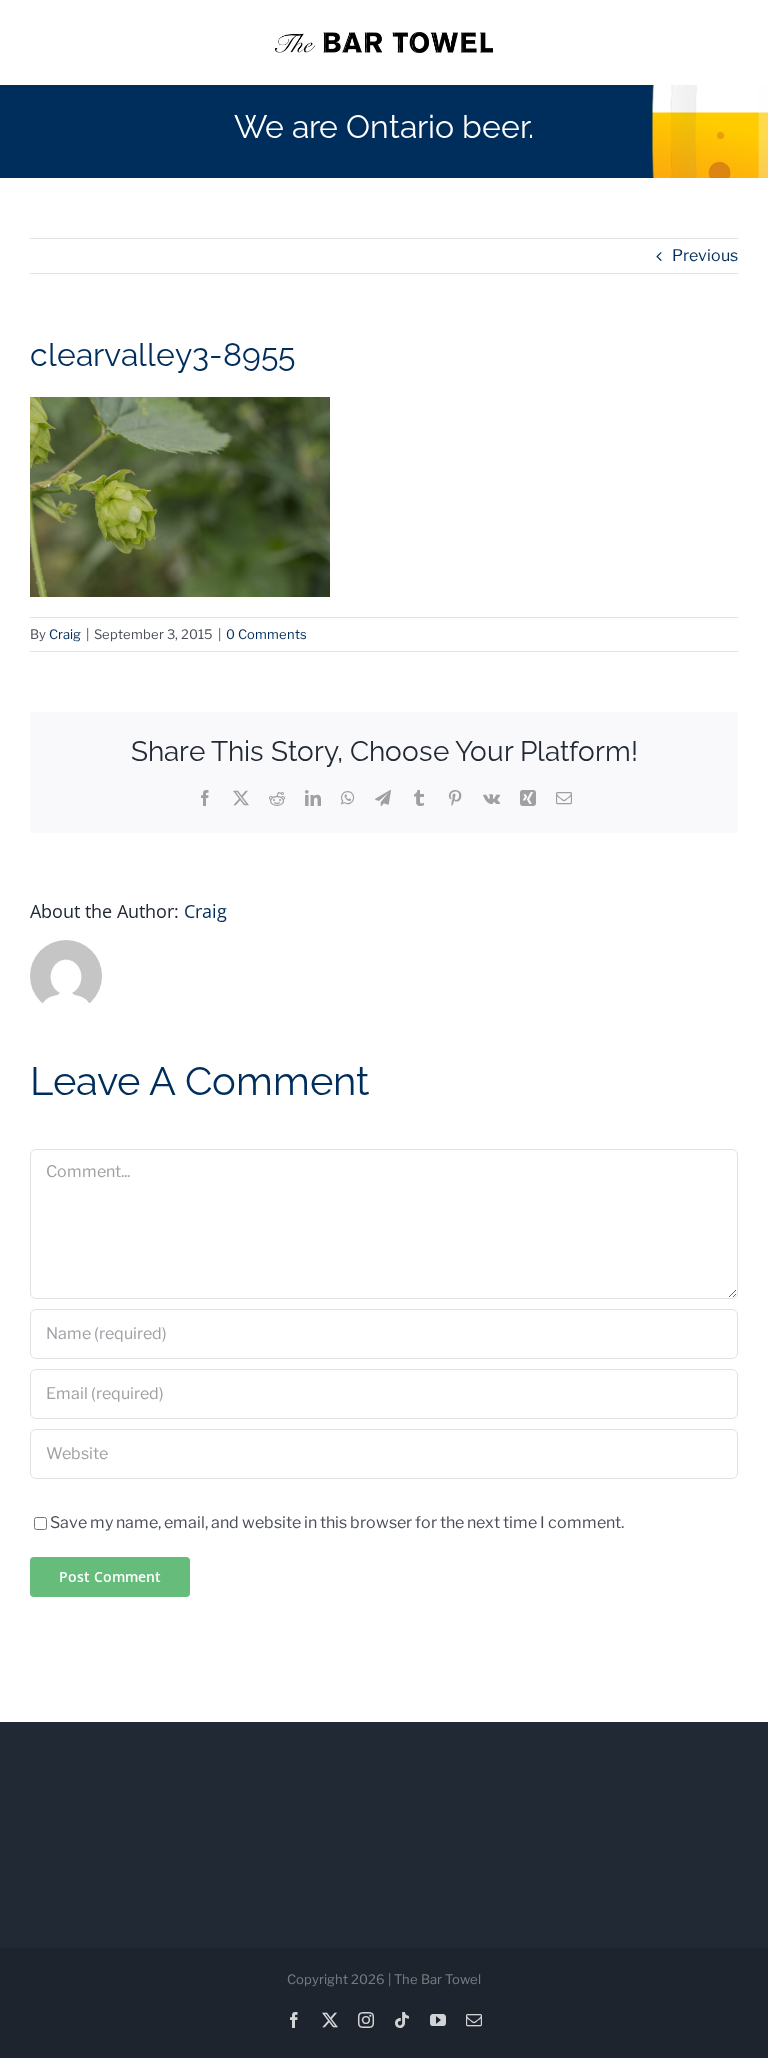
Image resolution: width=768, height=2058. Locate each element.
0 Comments (266, 634)
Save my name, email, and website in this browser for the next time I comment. (337, 1522)
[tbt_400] (383, 39)
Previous (705, 255)
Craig (65, 634)
